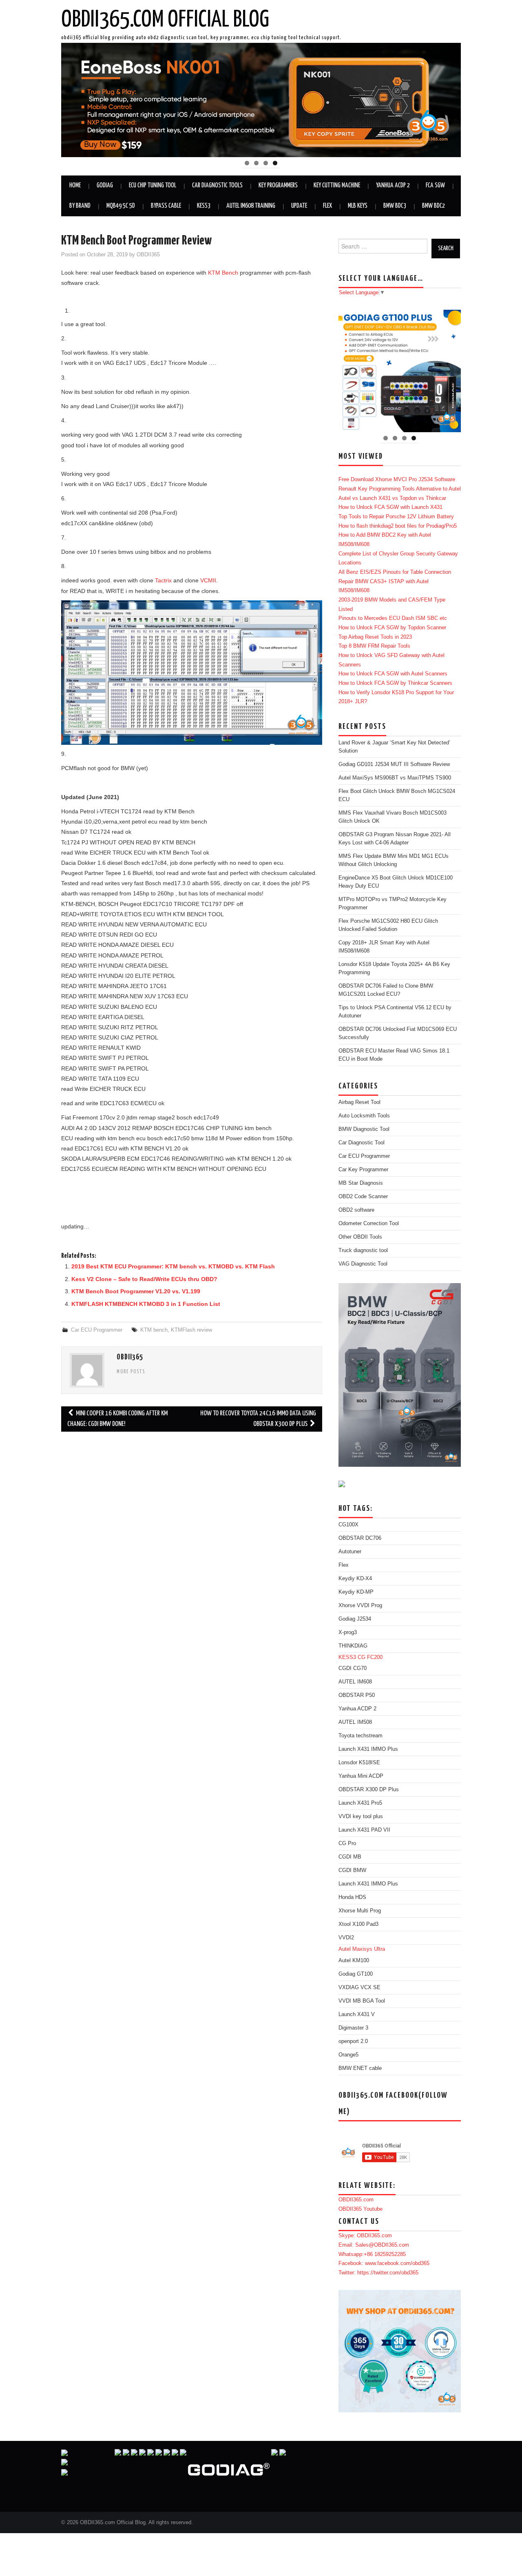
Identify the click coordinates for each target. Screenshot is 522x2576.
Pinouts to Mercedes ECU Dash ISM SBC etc (393, 618)
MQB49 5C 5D (121, 206)
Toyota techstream (361, 1736)
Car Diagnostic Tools (217, 185)
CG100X (348, 1525)
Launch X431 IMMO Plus (368, 1749)
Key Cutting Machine (337, 185)
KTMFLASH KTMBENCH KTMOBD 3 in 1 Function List (146, 1304)
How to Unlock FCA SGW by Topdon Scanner (392, 628)
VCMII (208, 580)
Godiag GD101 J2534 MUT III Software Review (394, 764)
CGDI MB (350, 1857)
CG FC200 (370, 1657)
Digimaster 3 (353, 2028)
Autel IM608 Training (251, 206)
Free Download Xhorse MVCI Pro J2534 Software (397, 480)
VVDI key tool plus (361, 1817)
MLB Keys (358, 206)
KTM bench (154, 1330)
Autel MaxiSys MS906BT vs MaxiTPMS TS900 (395, 778)
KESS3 (204, 206)
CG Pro (347, 1843)
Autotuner (350, 1552)
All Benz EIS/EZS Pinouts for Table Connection (395, 572)
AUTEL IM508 (355, 1722)
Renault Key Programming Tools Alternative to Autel (400, 489)
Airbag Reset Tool (359, 1102)
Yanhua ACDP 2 (393, 185)
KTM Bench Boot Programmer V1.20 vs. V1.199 (136, 1291)
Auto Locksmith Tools (364, 1116)
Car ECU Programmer (97, 1330)
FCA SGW (435, 185)
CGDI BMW (352, 1870)
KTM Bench (223, 273)
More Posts (131, 1372)
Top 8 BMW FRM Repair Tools (374, 646)
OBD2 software (356, 1210)
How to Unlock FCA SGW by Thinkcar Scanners (395, 683)
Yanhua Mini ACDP (361, 1776)
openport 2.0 (353, 2041)
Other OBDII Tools (360, 1237)
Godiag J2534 (355, 1619)
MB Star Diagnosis (361, 1183)
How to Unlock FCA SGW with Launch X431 (390, 507)
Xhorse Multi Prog (360, 1911)
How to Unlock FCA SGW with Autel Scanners (393, 674)
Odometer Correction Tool (369, 1224)
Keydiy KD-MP (356, 1592)
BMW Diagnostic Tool (364, 1129)
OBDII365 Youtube (361, 2209)
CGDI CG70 (353, 1668)
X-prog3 (348, 1632)
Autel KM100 (354, 1961)
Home (75, 185)
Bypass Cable (166, 206)
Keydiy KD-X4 (355, 1579)
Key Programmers (278, 185)
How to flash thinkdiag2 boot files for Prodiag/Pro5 (398, 526)
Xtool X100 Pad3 (358, 1924)
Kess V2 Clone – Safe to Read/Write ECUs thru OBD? (144, 1279)
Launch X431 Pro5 (360, 1803)
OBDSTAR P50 (357, 1695)
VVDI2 (346, 1938)
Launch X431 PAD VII (364, 1830)
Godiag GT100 (356, 1974)
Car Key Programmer (363, 1170)
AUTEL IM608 (355, 1682)
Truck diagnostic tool (363, 1250)
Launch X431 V (357, 2014)
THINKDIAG (353, 1646)
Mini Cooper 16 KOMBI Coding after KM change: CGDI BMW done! (117, 1419)
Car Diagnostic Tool (362, 1143)
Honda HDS (352, 1897)
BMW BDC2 (434, 206)
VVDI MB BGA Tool (362, 2001)
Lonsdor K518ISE (359, 1763)
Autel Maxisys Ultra (362, 1949)
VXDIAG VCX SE (359, 1988)
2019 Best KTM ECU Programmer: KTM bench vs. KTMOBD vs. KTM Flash (173, 1266)
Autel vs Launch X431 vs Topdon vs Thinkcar (392, 498)
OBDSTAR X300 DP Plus (369, 1790)
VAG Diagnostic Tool (363, 1264)
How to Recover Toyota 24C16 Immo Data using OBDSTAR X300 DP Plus (258, 1419)
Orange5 (348, 2055)
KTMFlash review (191, 1330)
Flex (327, 206)
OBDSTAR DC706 (360, 1538)
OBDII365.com (356, 2200)
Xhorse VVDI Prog (360, 1606)
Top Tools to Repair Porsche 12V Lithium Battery (396, 517)
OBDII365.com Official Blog (165, 20)
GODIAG (105, 185)
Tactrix (163, 580)
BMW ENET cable (360, 2068)
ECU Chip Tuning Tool (153, 185)
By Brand (80, 206)
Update (299, 206)
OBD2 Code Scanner (363, 1197)
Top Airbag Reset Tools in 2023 (375, 637)
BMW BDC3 (395, 206)
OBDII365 (148, 255)
